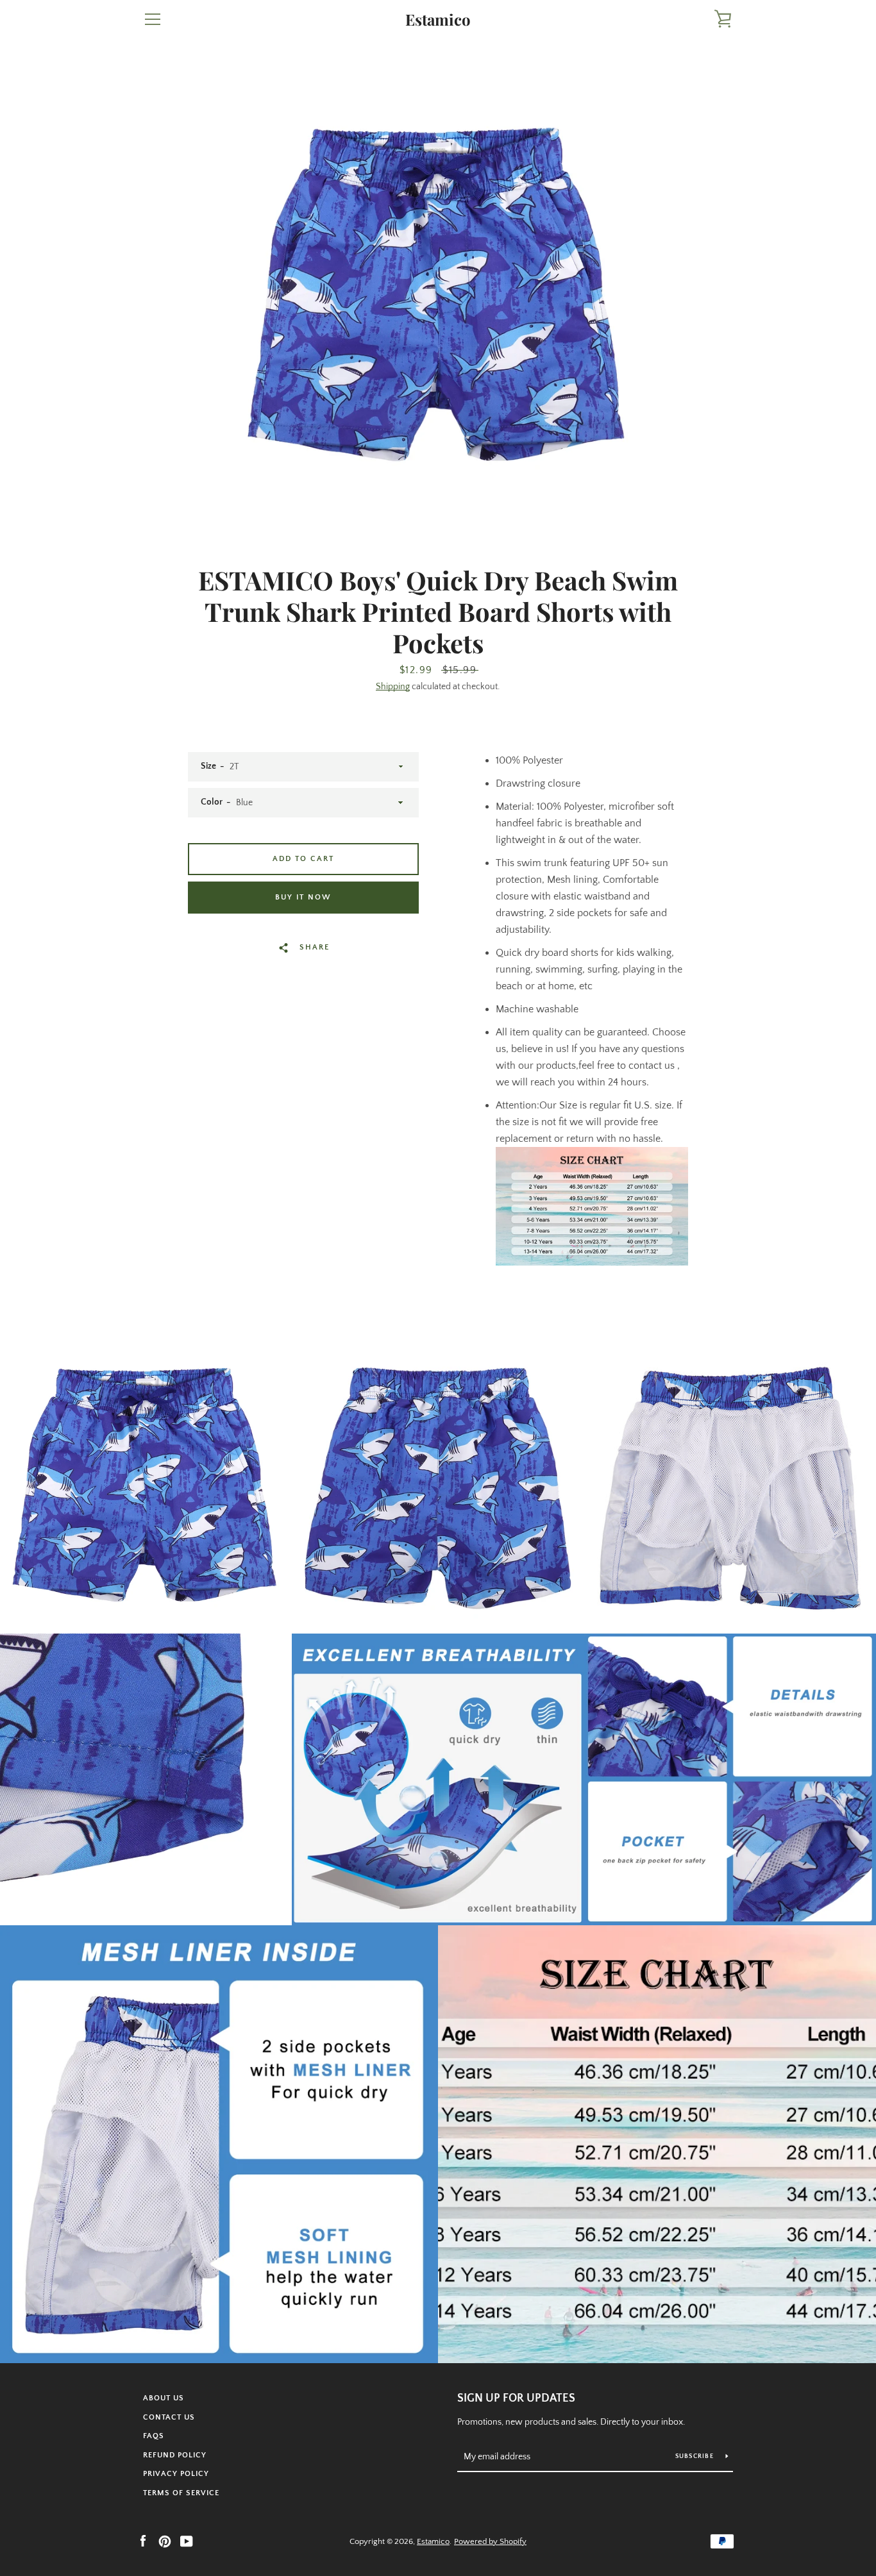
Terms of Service (181, 2493)
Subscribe (696, 2456)
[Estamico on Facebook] (143, 2541)
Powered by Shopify (490, 2541)
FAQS (154, 2436)
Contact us (169, 2417)
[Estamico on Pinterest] (165, 2541)
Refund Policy (175, 2455)
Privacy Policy (176, 2474)
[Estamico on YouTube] (187, 2541)
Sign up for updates (516, 2398)
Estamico (438, 20)
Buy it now (303, 897)
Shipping (393, 687)
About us (164, 2398)
